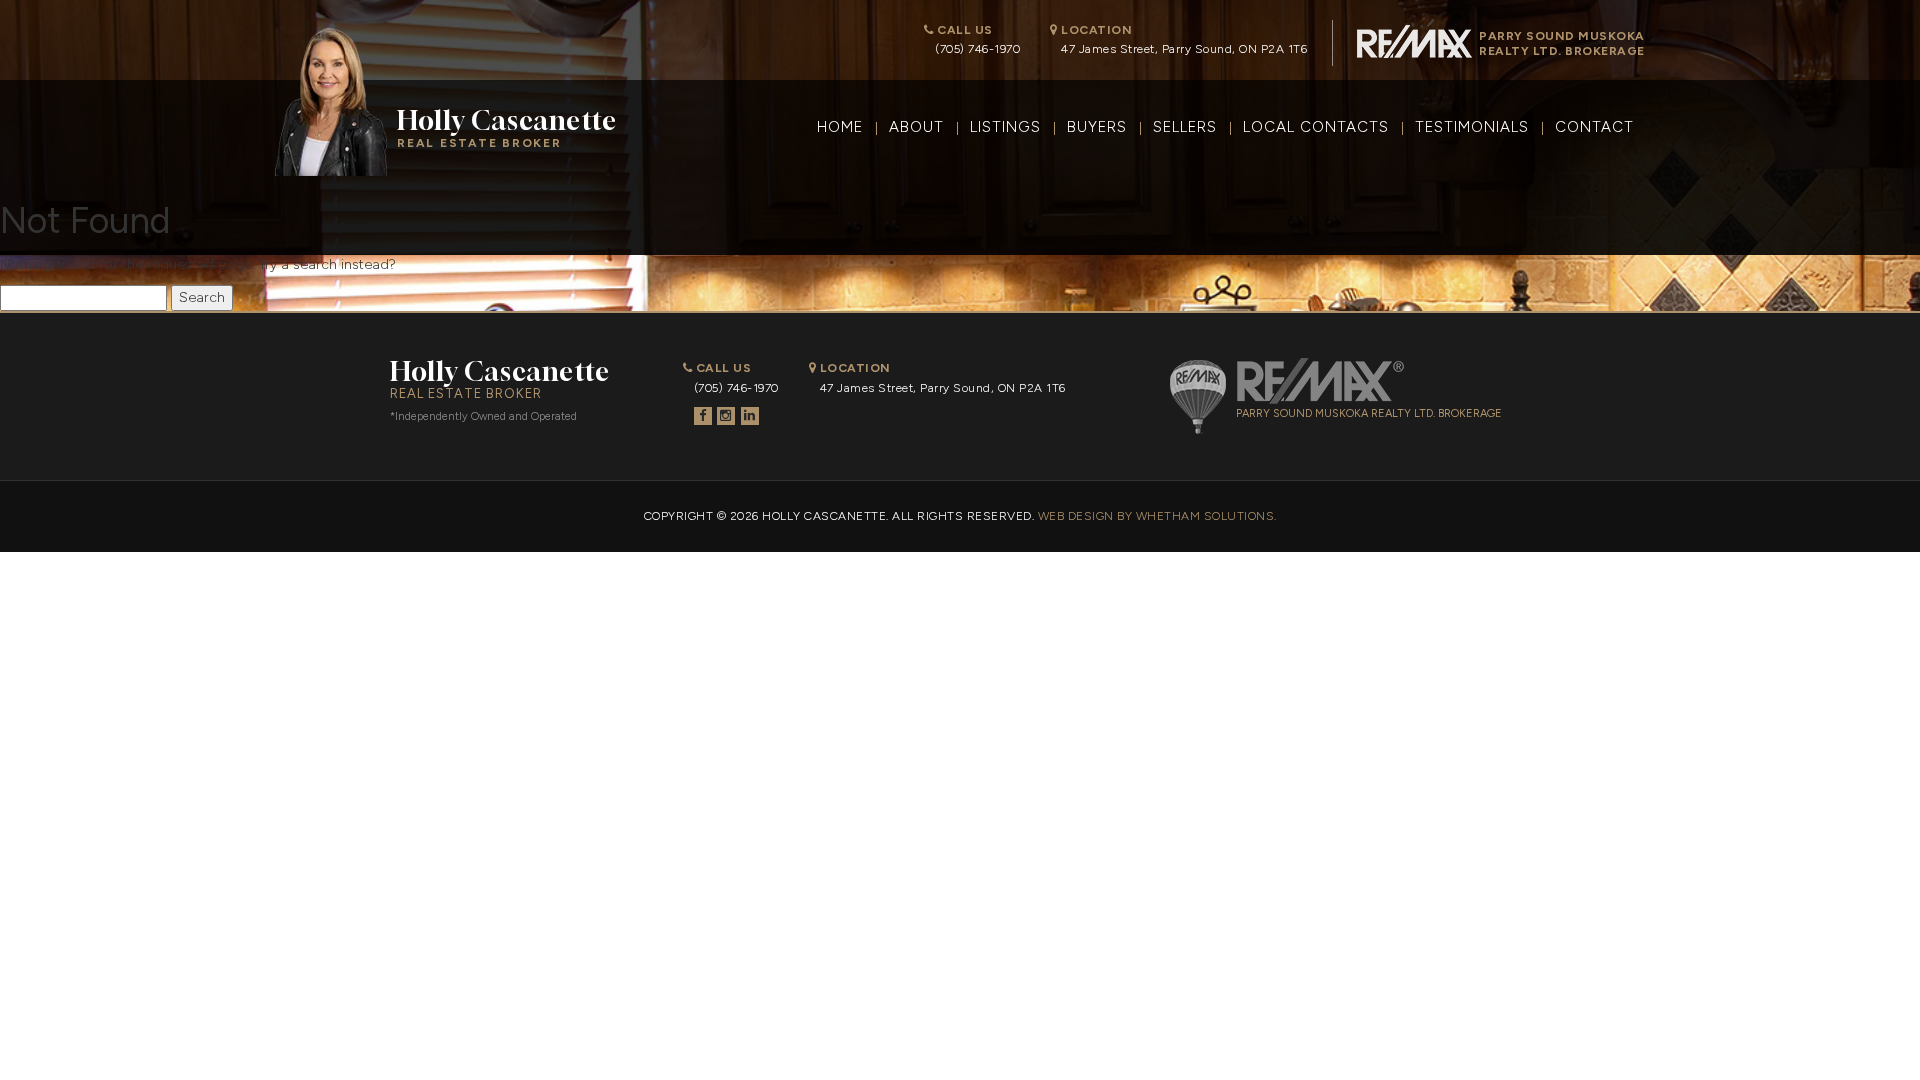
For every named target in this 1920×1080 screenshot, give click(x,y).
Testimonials (1472, 127)
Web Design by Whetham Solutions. (1157, 516)
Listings (1005, 127)
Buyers (1097, 127)
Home (840, 127)
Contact (1594, 127)
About (916, 127)
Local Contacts (1316, 127)
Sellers (1185, 127)
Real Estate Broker (507, 127)
